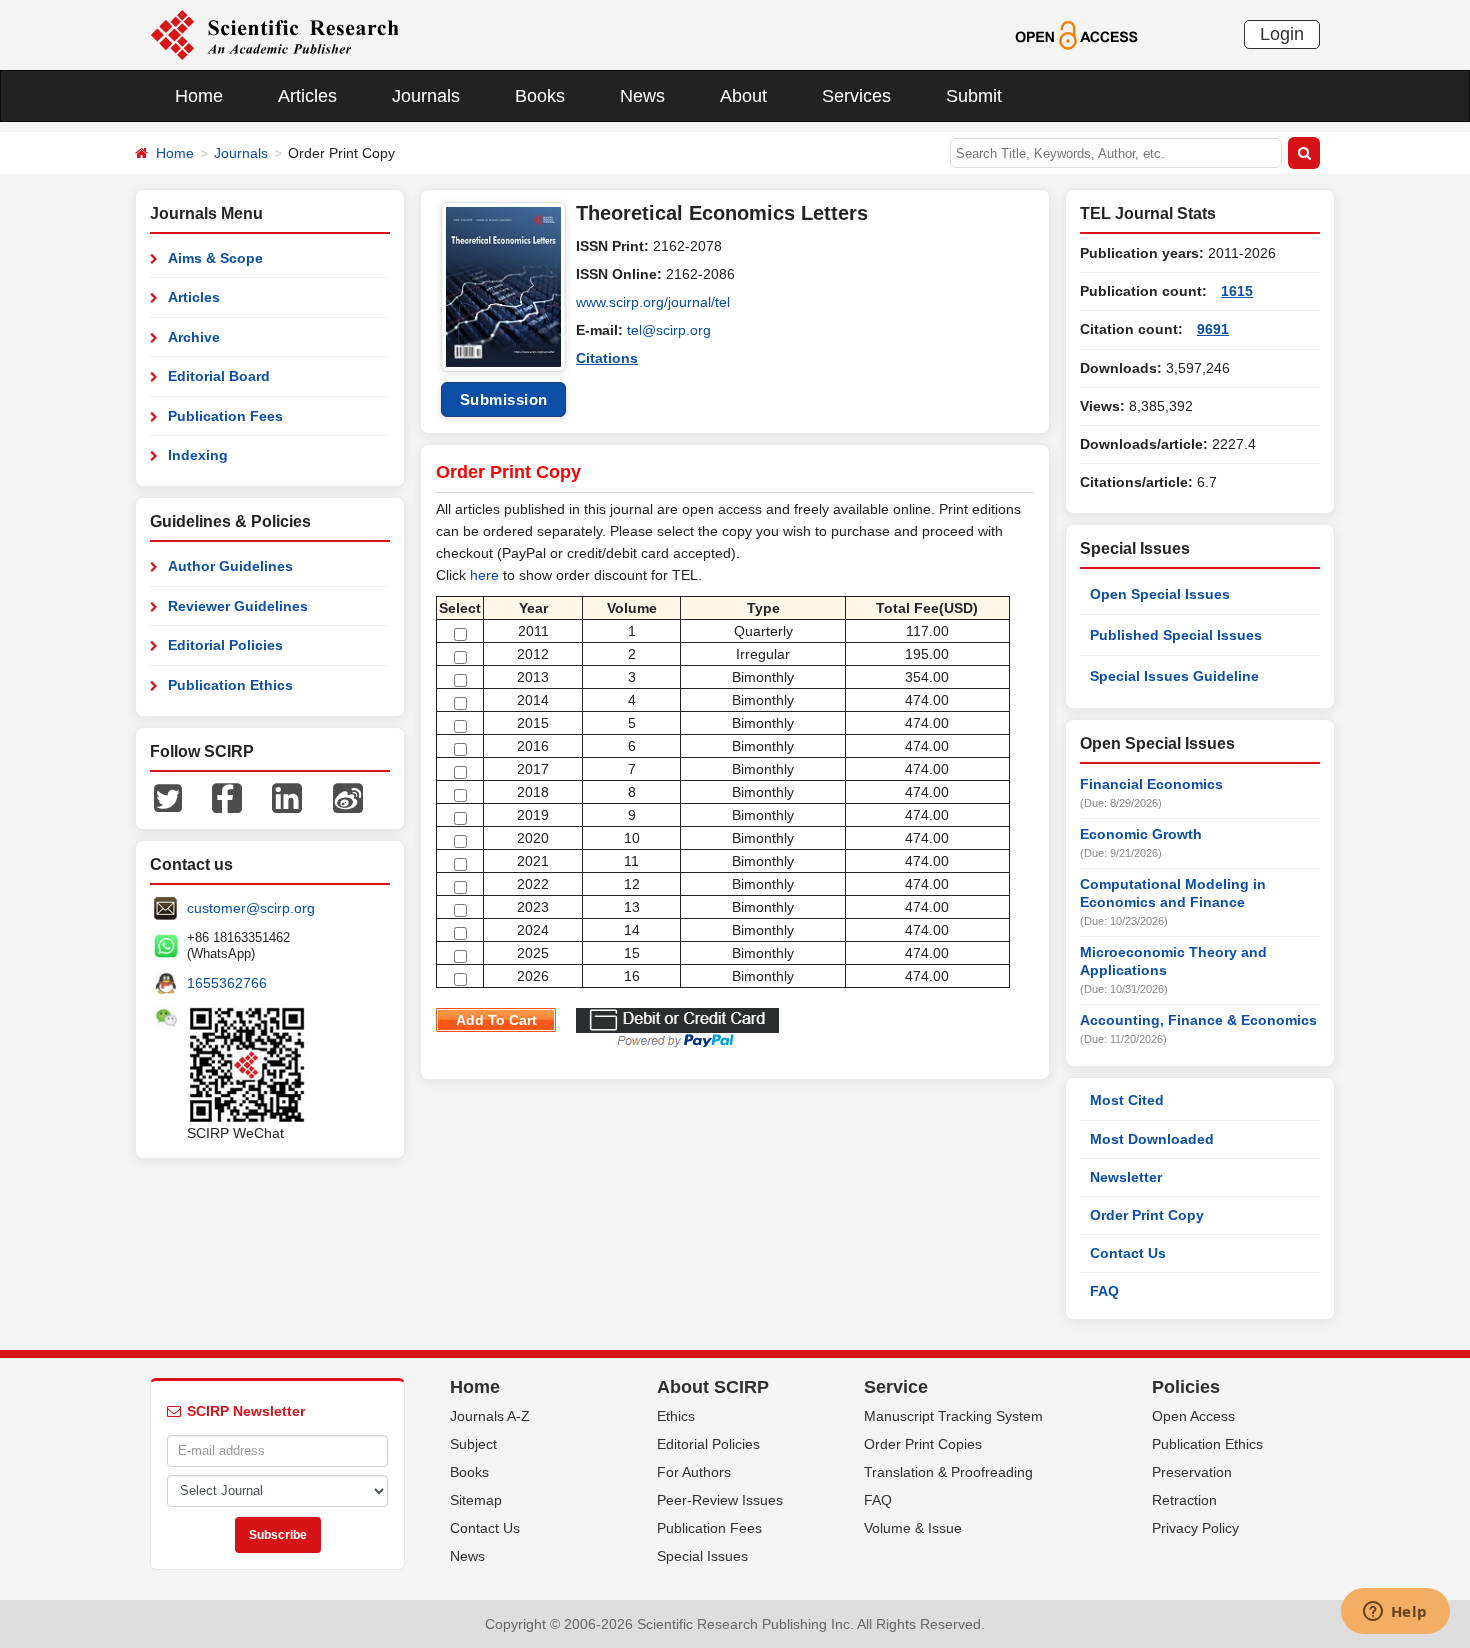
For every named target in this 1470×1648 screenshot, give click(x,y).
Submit (974, 96)
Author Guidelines (230, 566)
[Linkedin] (287, 797)
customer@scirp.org (251, 908)
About (743, 96)
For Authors (694, 1472)
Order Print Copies (923, 1444)
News (642, 96)
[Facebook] (227, 797)
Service (896, 1387)
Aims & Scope (215, 258)
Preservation (1192, 1472)
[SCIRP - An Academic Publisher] (274, 34)
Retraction (1184, 1500)
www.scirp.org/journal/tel (653, 302)
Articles (307, 96)
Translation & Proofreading (948, 1472)
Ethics (676, 1416)
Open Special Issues (1160, 594)
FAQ (1104, 1291)
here (484, 575)
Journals (426, 96)
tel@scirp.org (669, 330)
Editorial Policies (225, 645)
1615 (1237, 291)
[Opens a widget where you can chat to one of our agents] (1395, 1613)
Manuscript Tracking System (953, 1416)
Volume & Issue (913, 1528)
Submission (504, 399)
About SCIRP (713, 1387)
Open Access (1193, 1416)
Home (199, 96)
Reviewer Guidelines (238, 606)
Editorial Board (219, 376)
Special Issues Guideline (1174, 676)
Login (1282, 34)
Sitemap (476, 1500)
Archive (194, 337)
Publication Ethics (230, 685)
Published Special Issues (1176, 635)
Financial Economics (1151, 784)
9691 (1213, 329)
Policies (1186, 1387)
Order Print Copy (1147, 1215)
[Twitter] (168, 797)
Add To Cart (496, 1020)
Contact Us (1128, 1253)
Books (540, 96)
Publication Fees (225, 416)
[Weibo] (348, 797)
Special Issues (702, 1556)
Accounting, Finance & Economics (1198, 1020)
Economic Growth (1141, 834)
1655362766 (227, 983)
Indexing (198, 455)
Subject (473, 1444)
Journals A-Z (490, 1416)
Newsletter (1126, 1177)
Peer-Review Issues (720, 1500)
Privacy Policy (1195, 1528)
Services (856, 96)
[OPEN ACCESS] (1076, 34)
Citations (607, 358)
